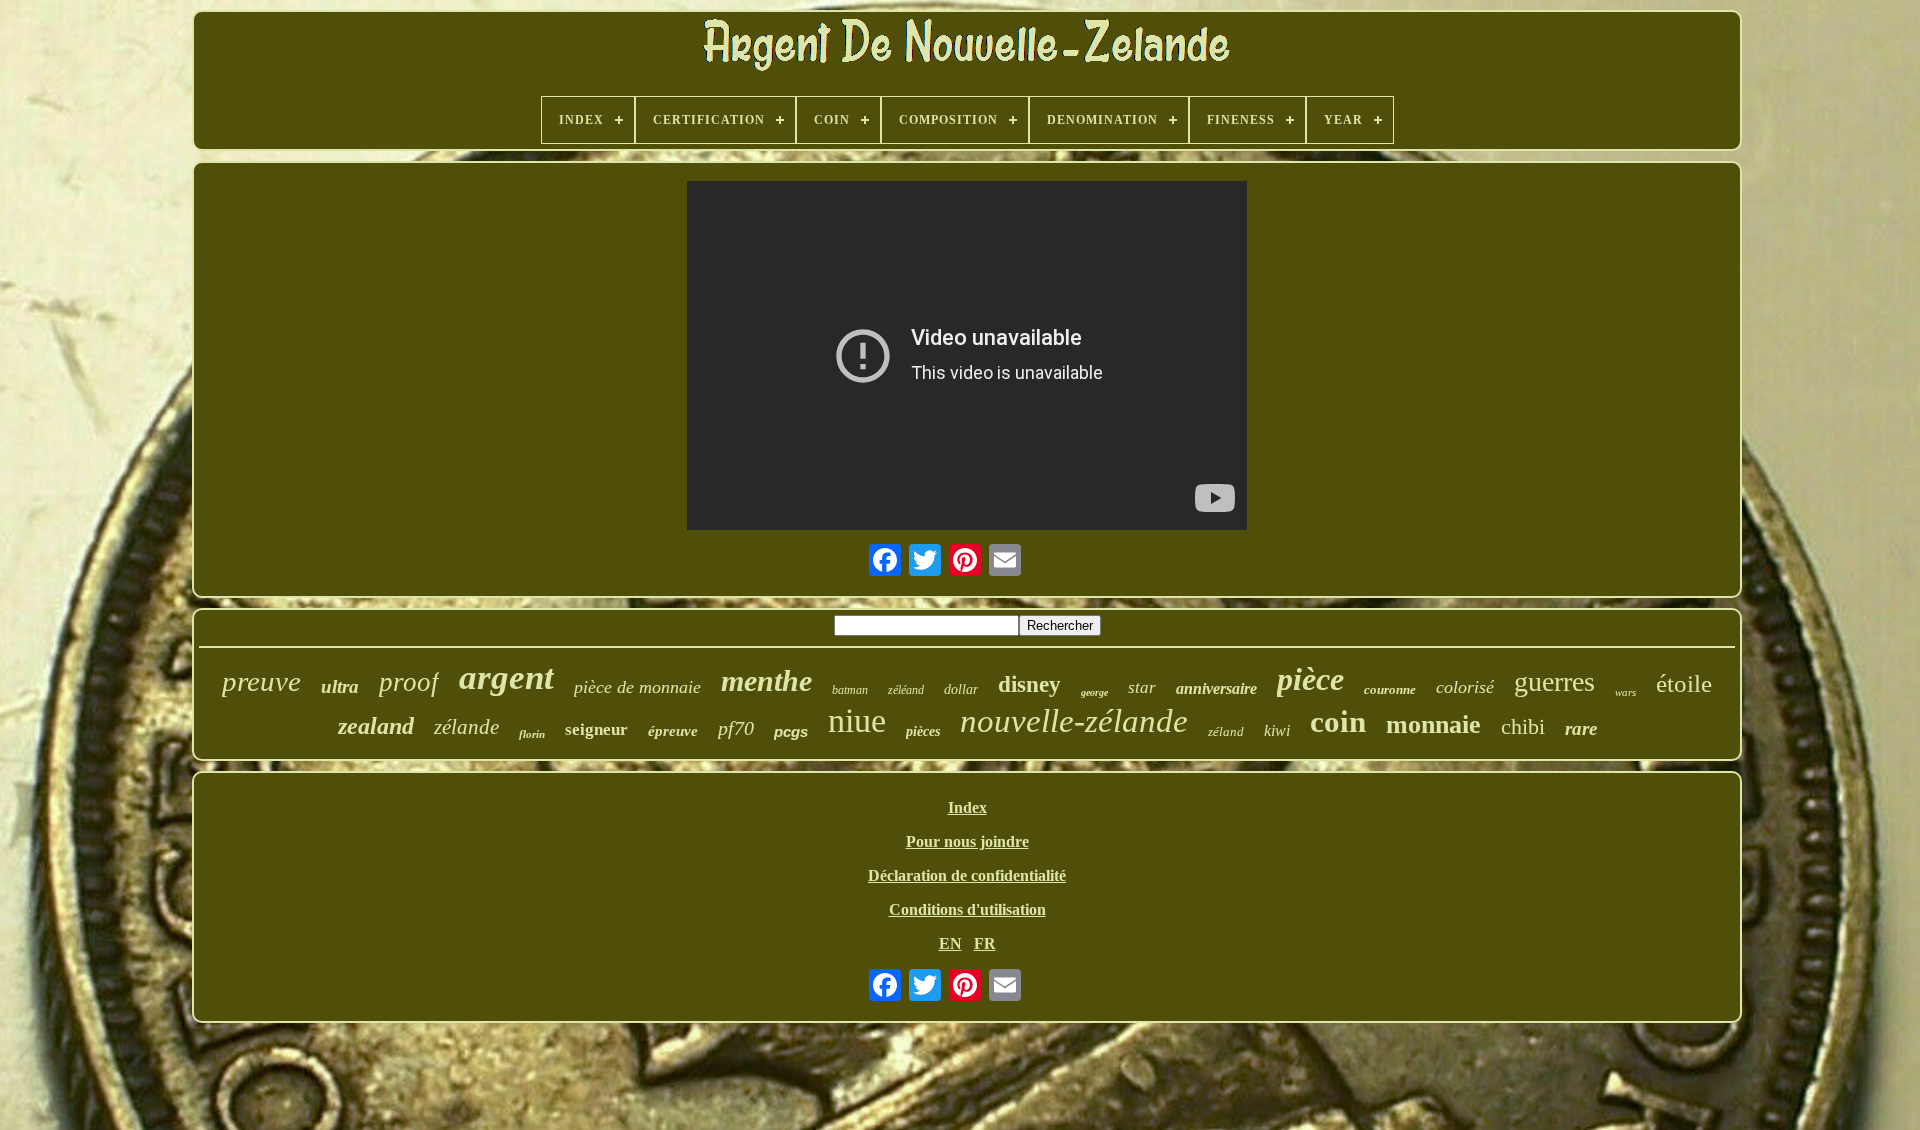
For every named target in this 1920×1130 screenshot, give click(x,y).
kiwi (1277, 730)
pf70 (736, 728)
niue (857, 720)
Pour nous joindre (967, 841)
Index (967, 807)
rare (1581, 728)
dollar (961, 689)
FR (985, 943)
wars (1625, 692)
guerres (1554, 681)
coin (1338, 721)
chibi (1523, 726)
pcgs (791, 731)
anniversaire (1216, 688)
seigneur (596, 729)
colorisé (1465, 687)
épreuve (673, 731)
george (1094, 692)
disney (1029, 684)
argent (506, 677)
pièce (1310, 679)
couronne (1390, 689)
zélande (466, 727)
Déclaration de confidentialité (967, 875)
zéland (1226, 731)
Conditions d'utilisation (967, 909)
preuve (261, 681)
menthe (766, 680)
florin (532, 734)
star (1142, 687)
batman (850, 690)
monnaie (1433, 724)
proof (409, 682)
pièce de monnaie (637, 687)
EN (950, 943)
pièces (923, 731)
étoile (1684, 683)
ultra (340, 686)
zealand (376, 726)
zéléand (906, 690)
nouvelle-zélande (1074, 721)
